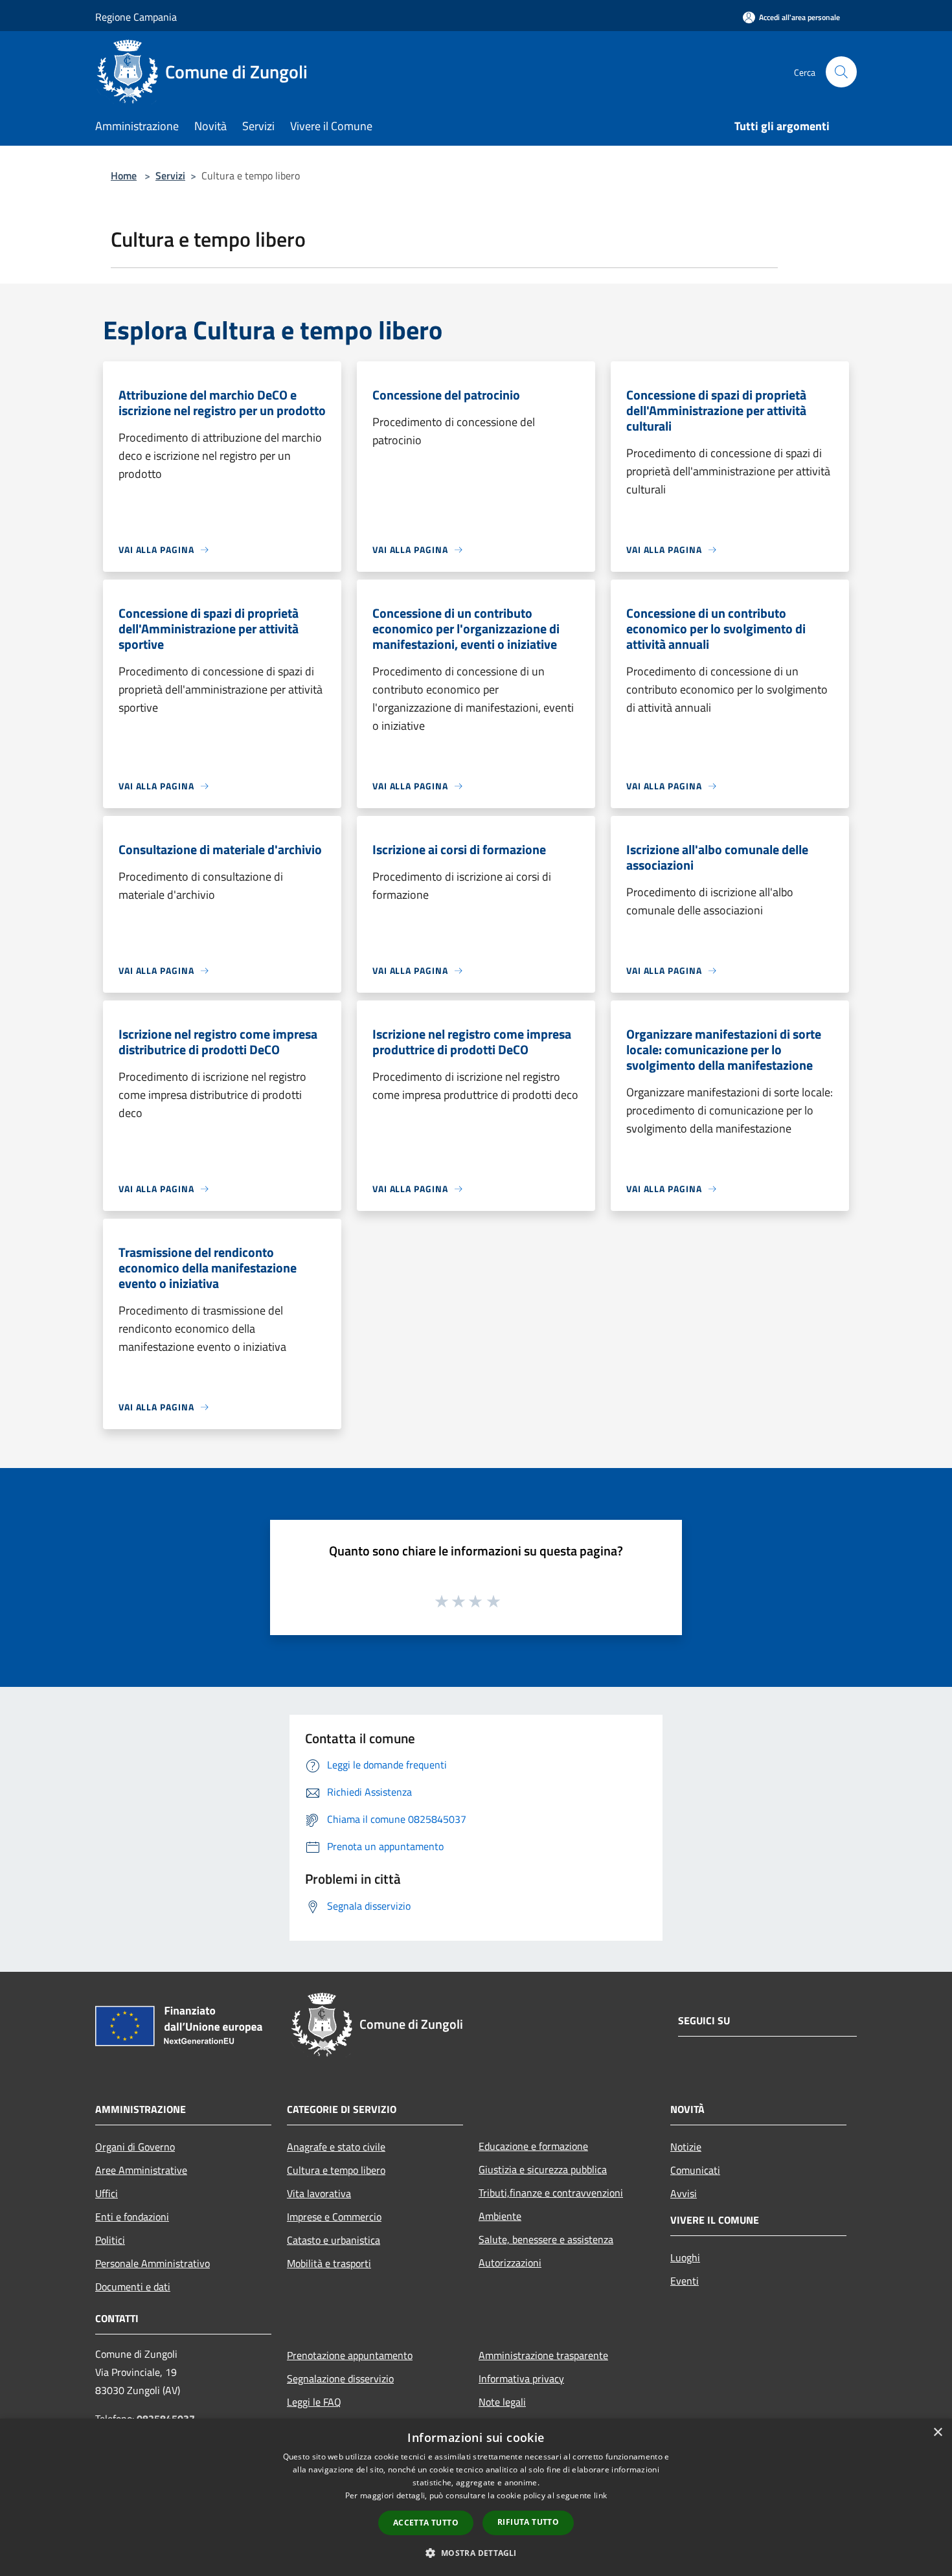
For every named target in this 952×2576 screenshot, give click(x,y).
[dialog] (476, 2497)
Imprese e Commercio (334, 2217)
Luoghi (685, 2257)
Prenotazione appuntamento (350, 2355)
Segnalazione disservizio (340, 2378)
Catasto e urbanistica (334, 2240)
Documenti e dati (133, 2287)
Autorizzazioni (510, 2263)
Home (124, 175)
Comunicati (695, 2170)
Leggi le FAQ (314, 2402)
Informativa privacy (521, 2378)
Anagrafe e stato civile (336, 2147)
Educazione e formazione (533, 2146)
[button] (476, 2553)
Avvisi (684, 2193)
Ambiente (500, 2216)
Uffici (107, 2193)
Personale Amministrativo (153, 2263)
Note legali (502, 2402)
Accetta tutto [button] (426, 2523)
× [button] (937, 2433)
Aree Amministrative (141, 2170)
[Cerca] (841, 72)
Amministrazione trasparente (543, 2355)
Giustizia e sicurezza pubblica (543, 2169)
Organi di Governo (135, 2147)
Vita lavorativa (319, 2193)
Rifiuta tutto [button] (528, 2522)
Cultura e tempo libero (336, 2170)
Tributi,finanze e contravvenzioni (551, 2193)
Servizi (170, 175)
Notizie (686, 2147)
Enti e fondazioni (132, 2217)
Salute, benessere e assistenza (546, 2239)
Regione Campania (136, 17)
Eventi (685, 2281)
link (600, 2495)
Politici (110, 2240)
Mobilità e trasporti (329, 2263)
